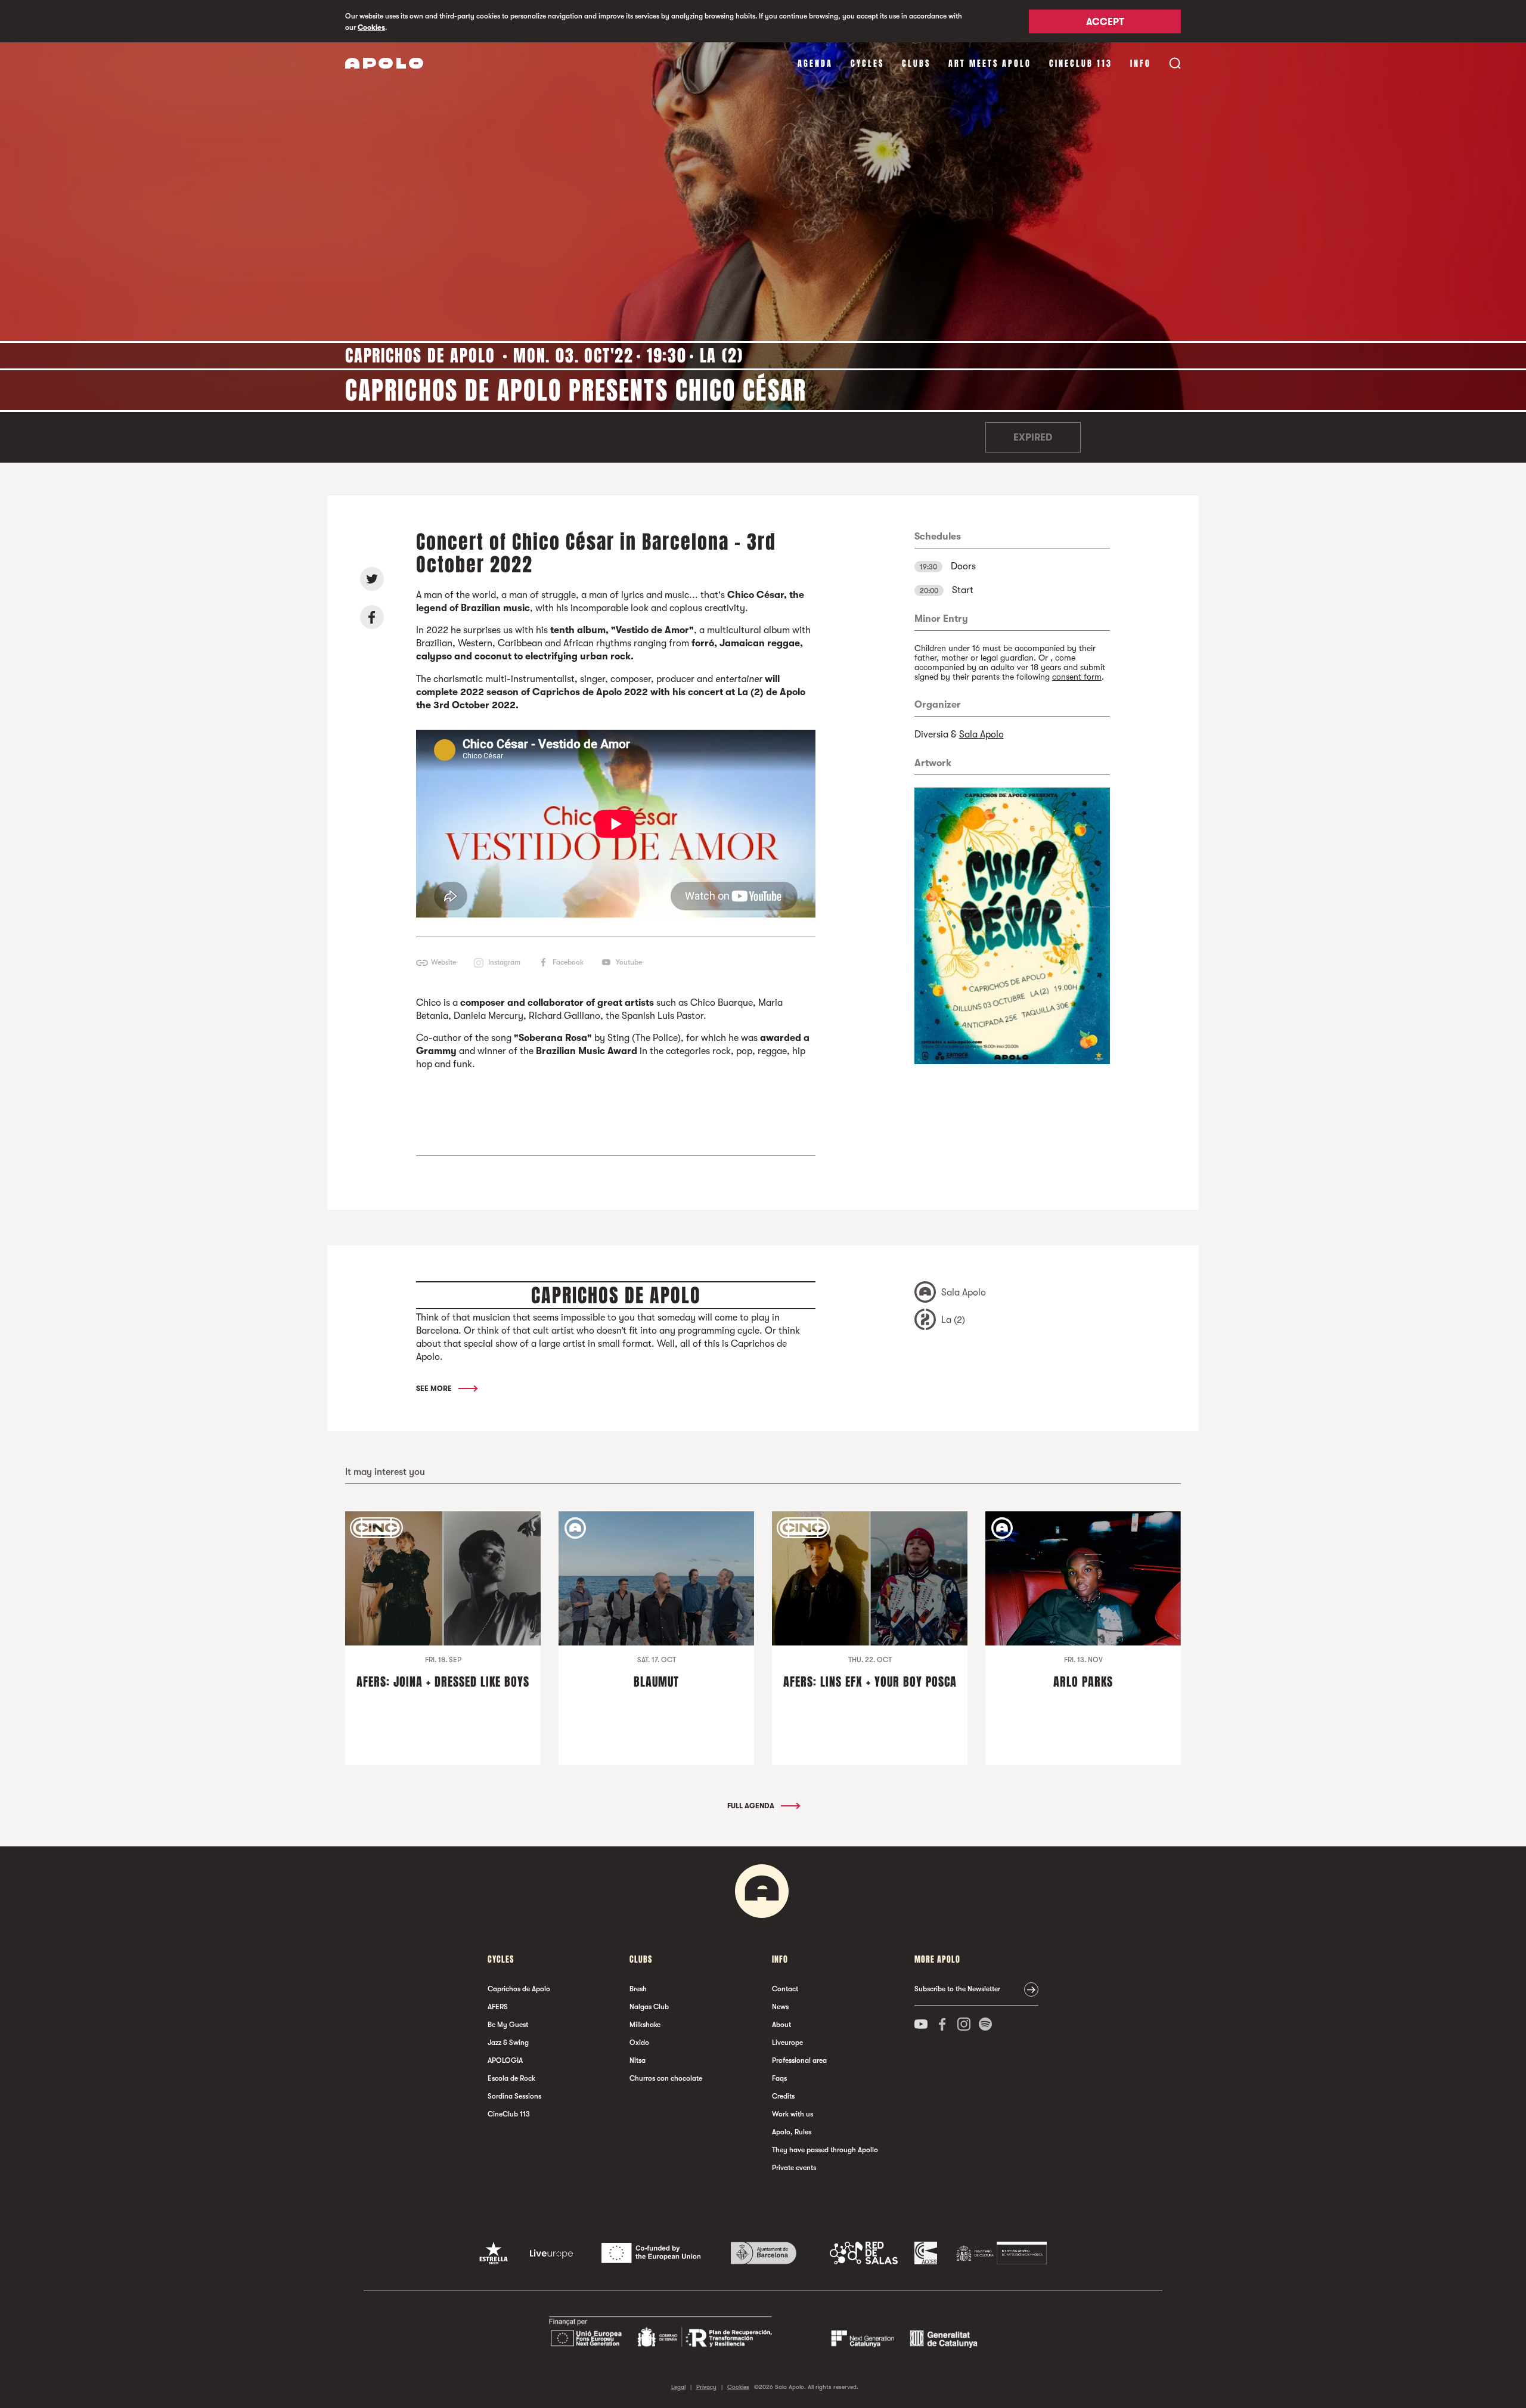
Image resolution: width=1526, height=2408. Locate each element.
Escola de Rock (511, 2078)
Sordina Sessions (514, 2096)
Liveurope (787, 2043)
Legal (678, 2387)
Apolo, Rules (792, 2132)
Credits (783, 2096)
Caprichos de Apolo (519, 1989)
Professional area (799, 2060)
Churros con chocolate (666, 2078)
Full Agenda (752, 1806)
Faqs (779, 2078)
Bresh (638, 1989)
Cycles (867, 63)
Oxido (639, 2043)
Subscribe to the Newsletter (957, 1989)
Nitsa (638, 2060)
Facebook (568, 962)
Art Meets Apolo (990, 63)
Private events (794, 2168)
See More (435, 1389)
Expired (1033, 438)
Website (443, 962)
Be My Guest (508, 2025)
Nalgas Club (649, 2007)
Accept (1105, 22)
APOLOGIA (505, 2060)
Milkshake (645, 2025)
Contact (785, 1989)
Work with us (793, 2114)
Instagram (504, 962)
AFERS (498, 2007)
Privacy (706, 2387)
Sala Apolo (981, 735)
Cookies (371, 27)
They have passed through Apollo (825, 2150)
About (781, 2025)
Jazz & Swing (508, 2043)
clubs (916, 63)
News (780, 2007)
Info (1141, 63)
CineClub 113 (1081, 63)
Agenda (815, 63)
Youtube (629, 962)
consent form (1077, 677)
